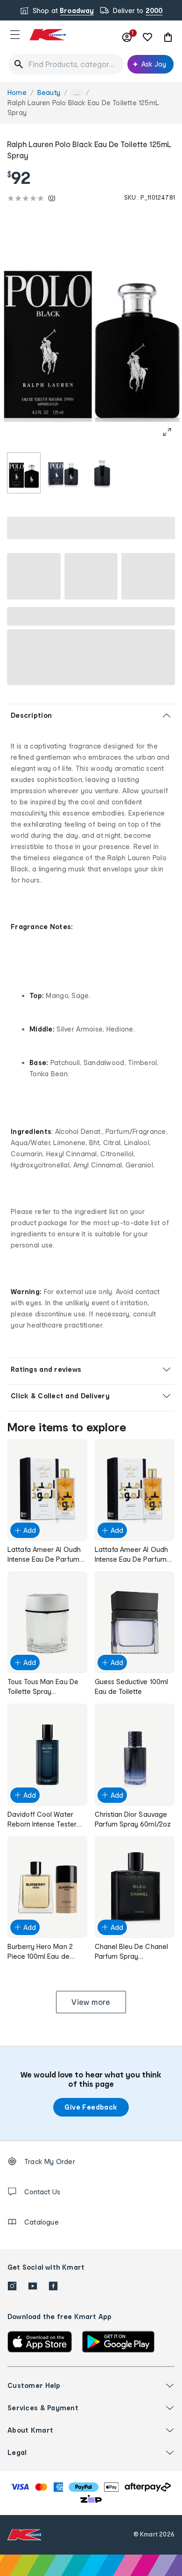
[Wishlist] (147, 37)
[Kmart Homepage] (48, 35)
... (77, 93)
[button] (15, 34)
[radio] (24, 473)
